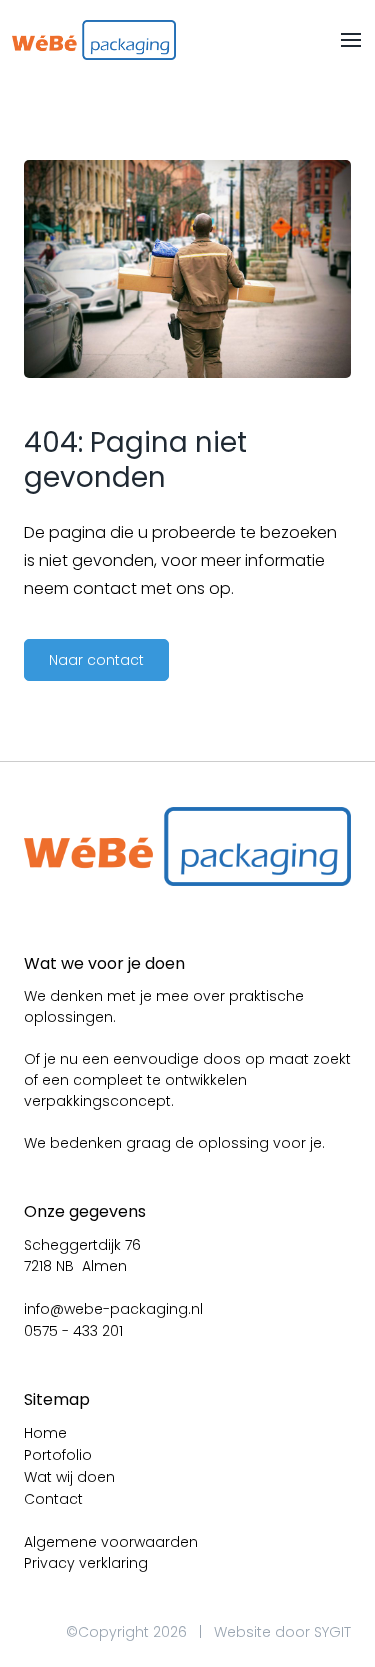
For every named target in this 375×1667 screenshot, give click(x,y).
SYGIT (332, 1632)
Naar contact (96, 660)
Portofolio (58, 1455)
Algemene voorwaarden (111, 1542)
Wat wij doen (69, 1477)
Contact (53, 1499)
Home (45, 1433)
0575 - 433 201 (73, 1331)
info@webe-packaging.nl (113, 1309)
